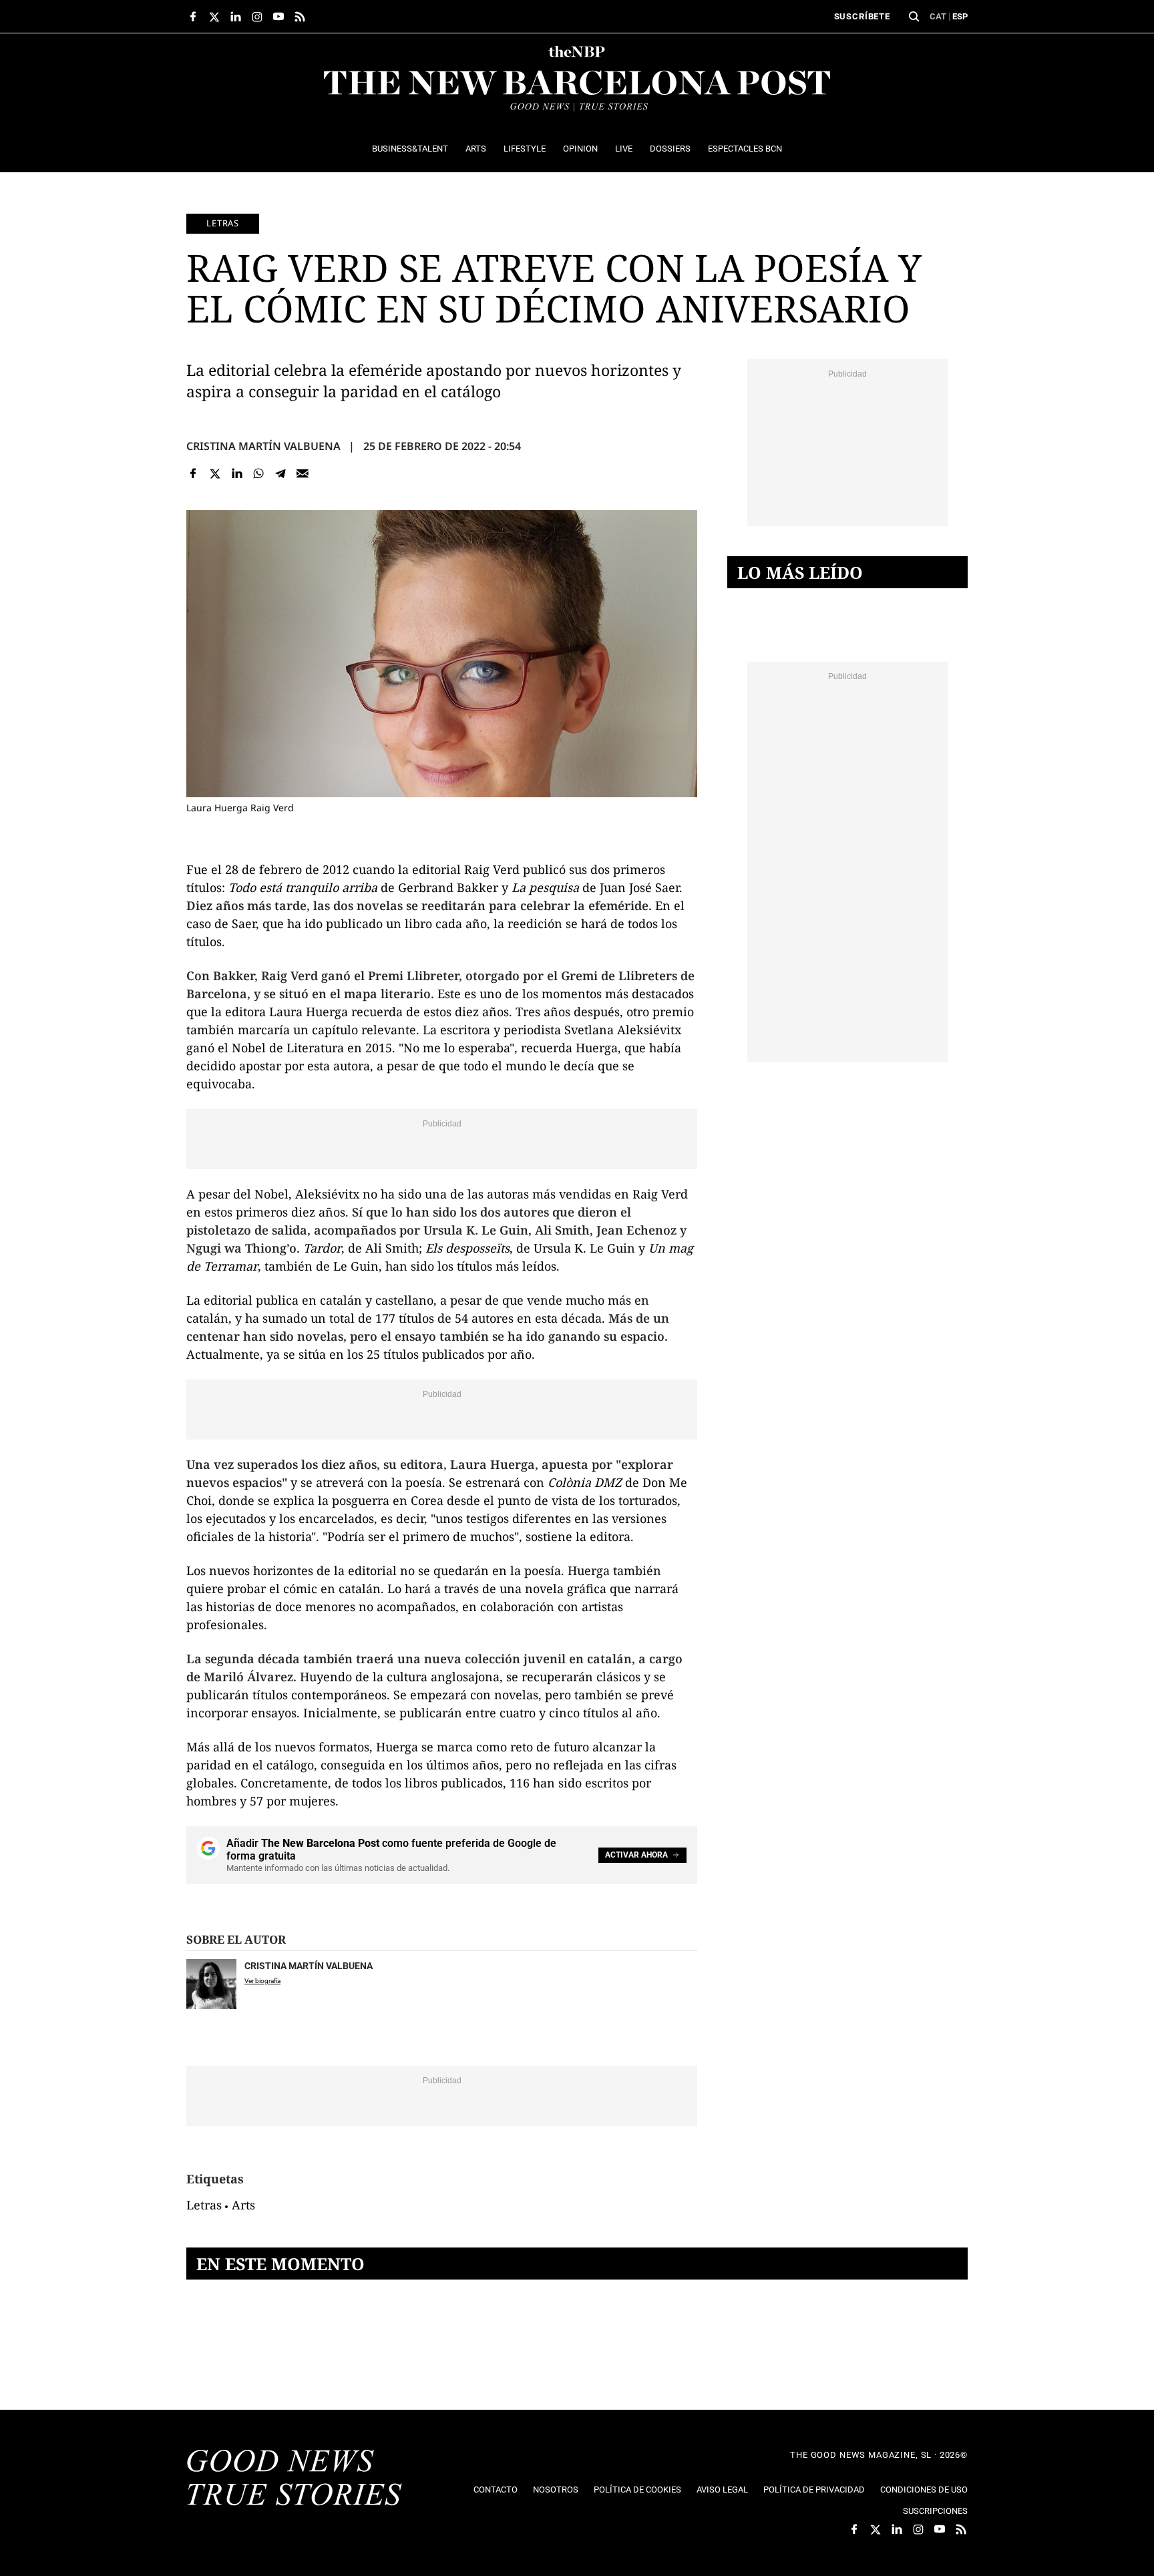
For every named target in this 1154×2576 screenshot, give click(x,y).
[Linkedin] (237, 473)
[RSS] (300, 17)
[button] (914, 17)
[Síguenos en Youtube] (278, 17)
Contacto (496, 2490)
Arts (243, 2205)
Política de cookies (637, 2490)
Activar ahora (636, 1855)
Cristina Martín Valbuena (263, 446)
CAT (938, 16)
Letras (223, 223)
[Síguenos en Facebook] (193, 17)
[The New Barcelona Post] (295, 2479)
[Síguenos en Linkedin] (236, 17)
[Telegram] (281, 473)
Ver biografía (262, 1981)
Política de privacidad (814, 2490)
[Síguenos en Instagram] (257, 17)
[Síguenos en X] (214, 17)
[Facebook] (193, 473)
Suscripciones (935, 2511)
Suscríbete (862, 16)
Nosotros (556, 2490)
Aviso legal (722, 2490)
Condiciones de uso (924, 2490)
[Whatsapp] (259, 473)
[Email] (302, 473)
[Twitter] (215, 473)
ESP (960, 16)
